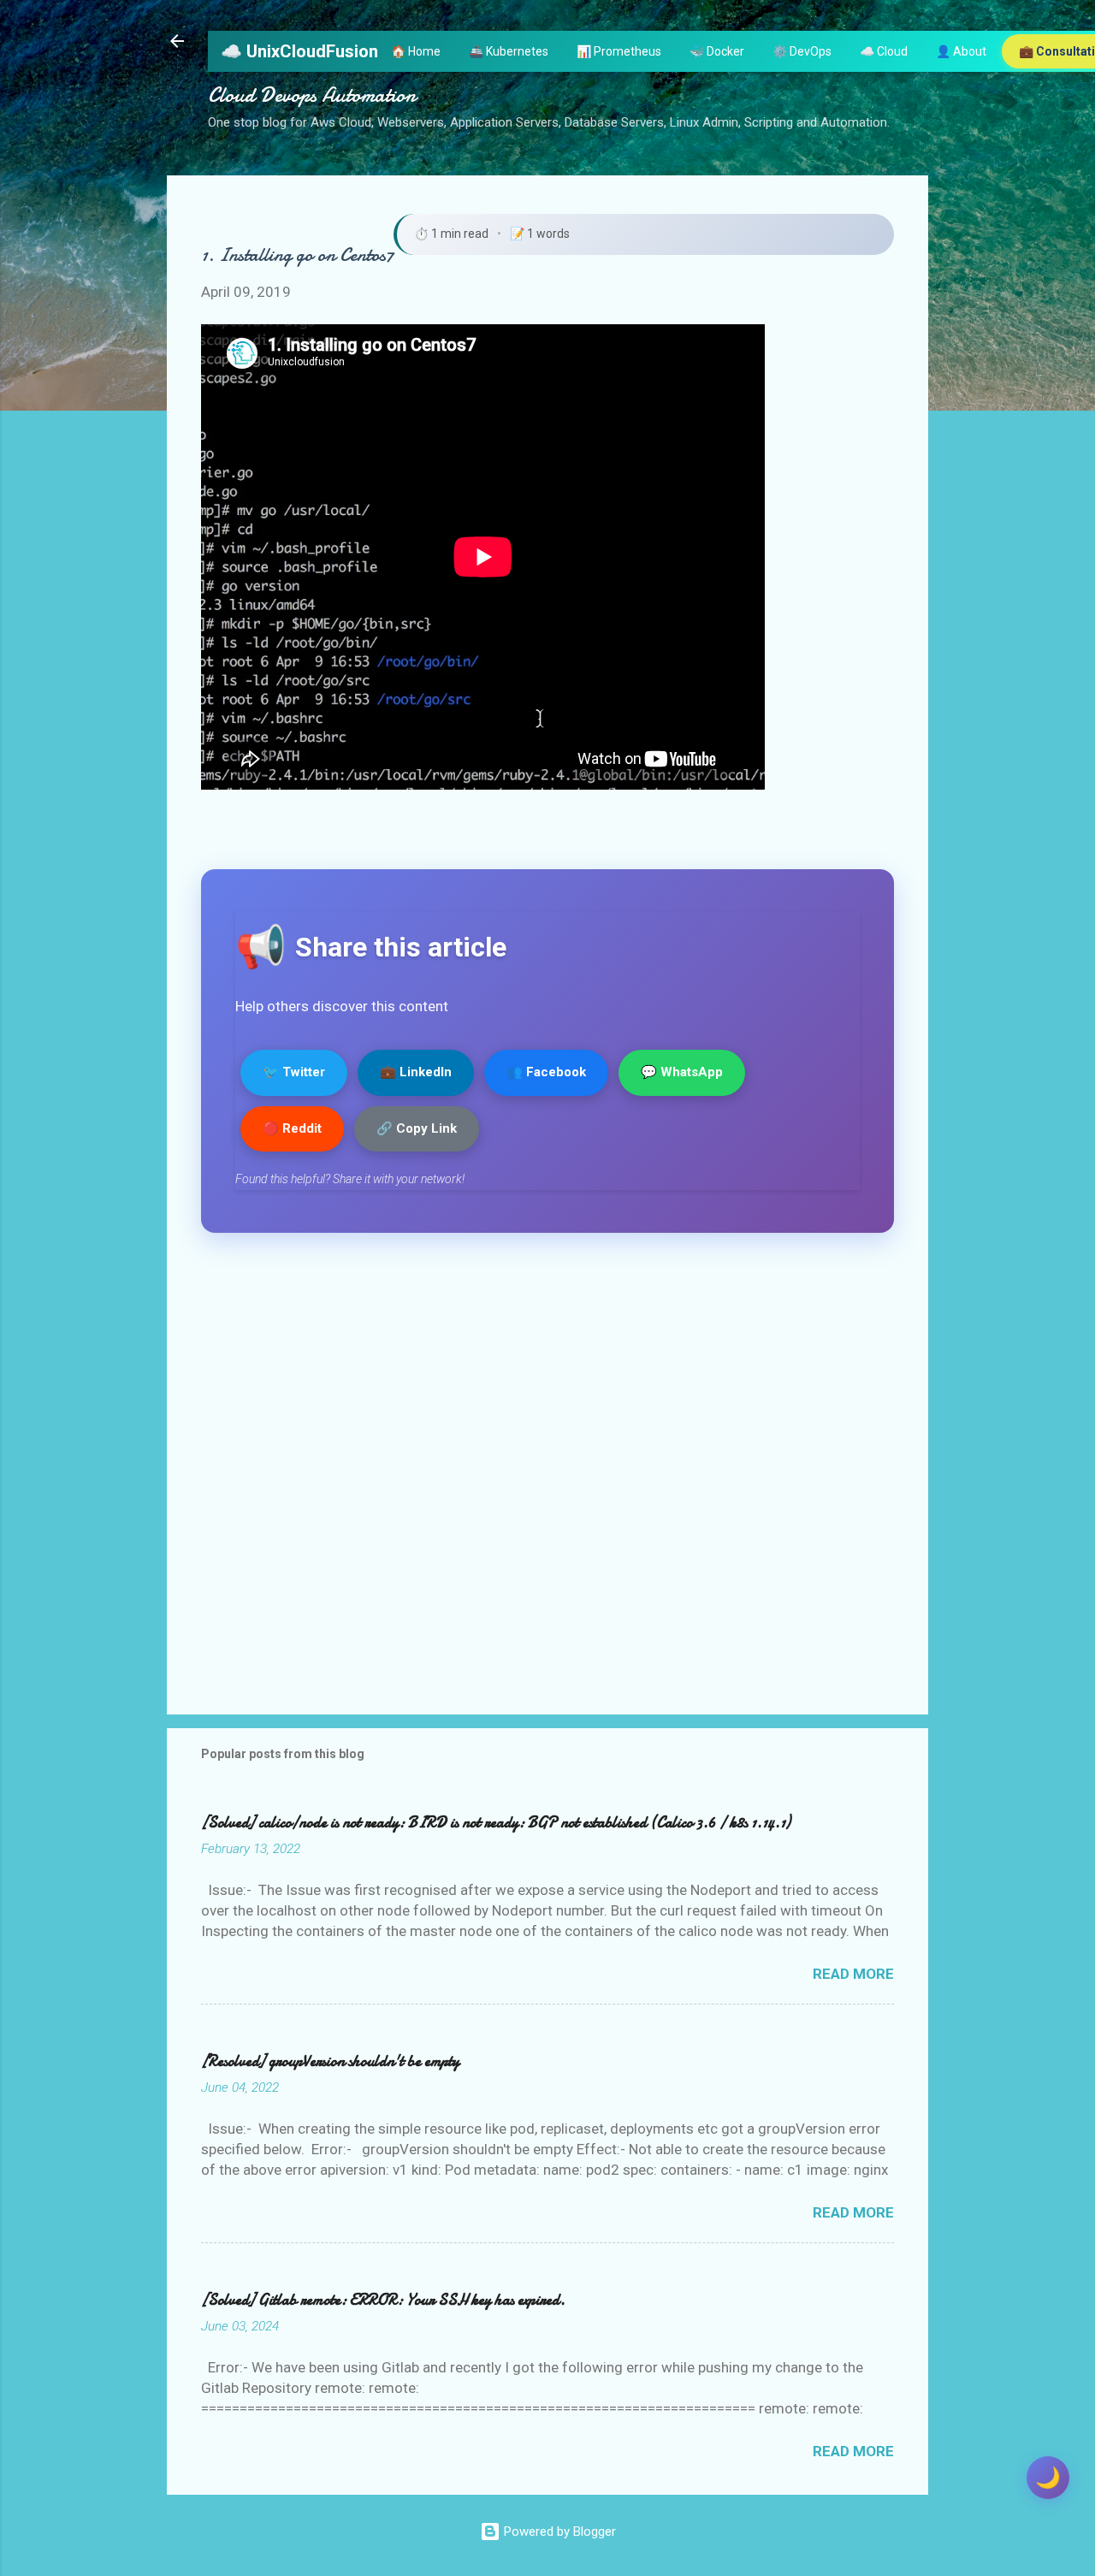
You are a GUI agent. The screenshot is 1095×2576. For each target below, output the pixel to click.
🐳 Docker (717, 51)
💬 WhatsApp (682, 1072)
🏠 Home (416, 51)
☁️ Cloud (884, 51)
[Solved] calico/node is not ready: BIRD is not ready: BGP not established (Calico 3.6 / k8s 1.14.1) (496, 1823)
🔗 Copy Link (417, 1128)
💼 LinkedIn (416, 1072)
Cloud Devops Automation (312, 95)
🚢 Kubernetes (509, 51)
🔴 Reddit (292, 1128)
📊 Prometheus (619, 51)
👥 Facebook (546, 1072)
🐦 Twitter (294, 1072)
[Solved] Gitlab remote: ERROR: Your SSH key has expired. (383, 2300)
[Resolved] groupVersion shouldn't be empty (330, 2061)
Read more (853, 1974)
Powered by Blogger (558, 2532)
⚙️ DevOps (802, 51)
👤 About (961, 51)
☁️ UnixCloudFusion (299, 51)
